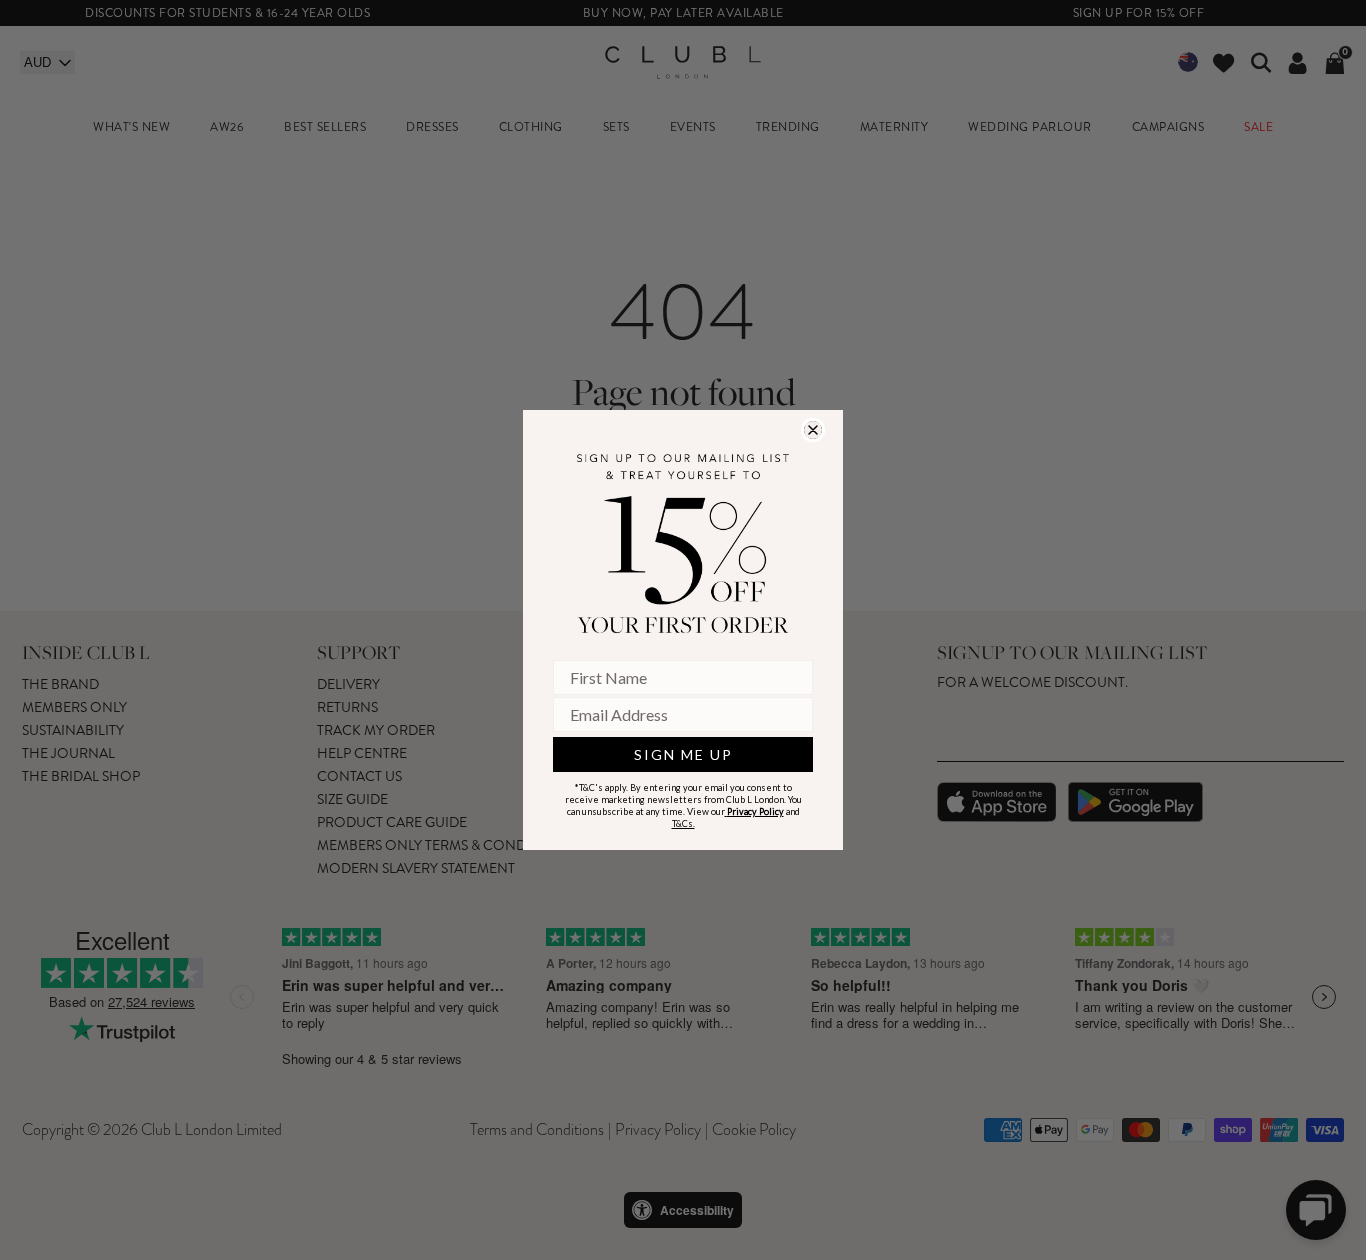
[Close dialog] (813, 430)
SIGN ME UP (683, 754)
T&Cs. (683, 823)
